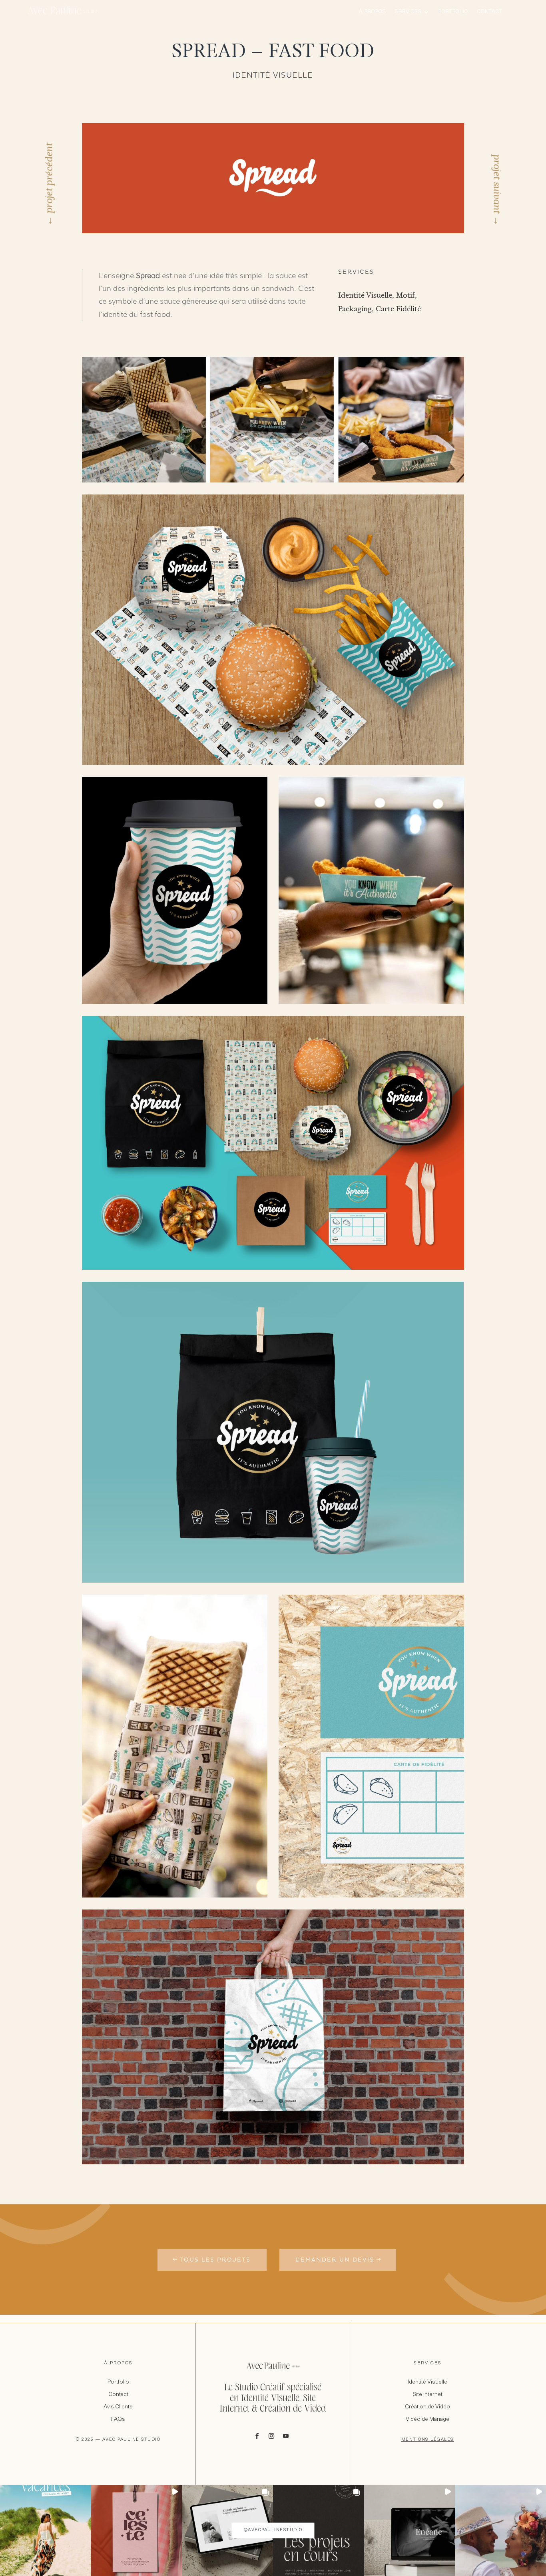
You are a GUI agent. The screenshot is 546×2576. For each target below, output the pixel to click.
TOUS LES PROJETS (215, 2260)
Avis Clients (118, 2407)
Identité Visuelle (427, 2382)
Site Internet (427, 2395)
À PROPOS (118, 2363)
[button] (46, 2530)
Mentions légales (428, 2440)
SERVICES (428, 2363)
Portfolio (453, 12)
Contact (490, 12)
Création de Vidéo (427, 2407)
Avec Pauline (62, 12)
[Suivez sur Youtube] (286, 2436)
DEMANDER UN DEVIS (335, 2260)
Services (408, 12)
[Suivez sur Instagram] (271, 2436)
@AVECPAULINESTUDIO (273, 2530)
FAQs (118, 2419)
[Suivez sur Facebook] (257, 2436)
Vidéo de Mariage (427, 2419)
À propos (373, 12)
